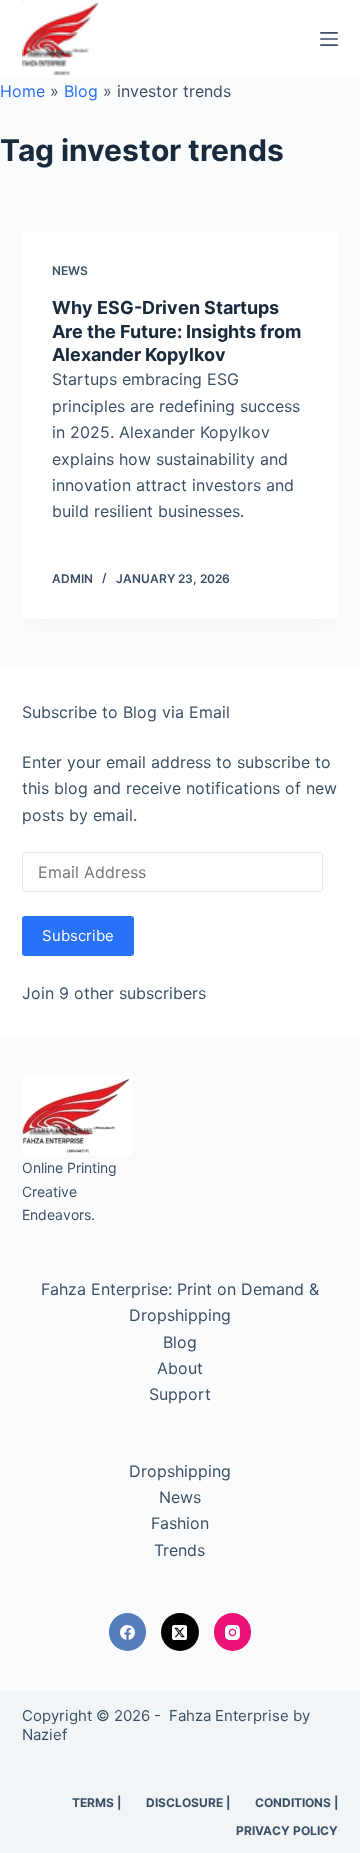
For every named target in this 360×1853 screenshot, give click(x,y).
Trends (179, 1550)
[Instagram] (233, 1632)
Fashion (180, 1523)
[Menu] (329, 39)
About (180, 1368)
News (70, 270)
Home (22, 91)
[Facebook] (128, 1632)
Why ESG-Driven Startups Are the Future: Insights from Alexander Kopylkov (176, 331)
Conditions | (296, 1802)
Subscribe (78, 935)
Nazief (44, 1734)
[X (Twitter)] (180, 1632)
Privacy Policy (287, 1830)
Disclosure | (188, 1802)
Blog (81, 91)
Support (180, 1394)
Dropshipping (180, 1471)
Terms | (96, 1802)
